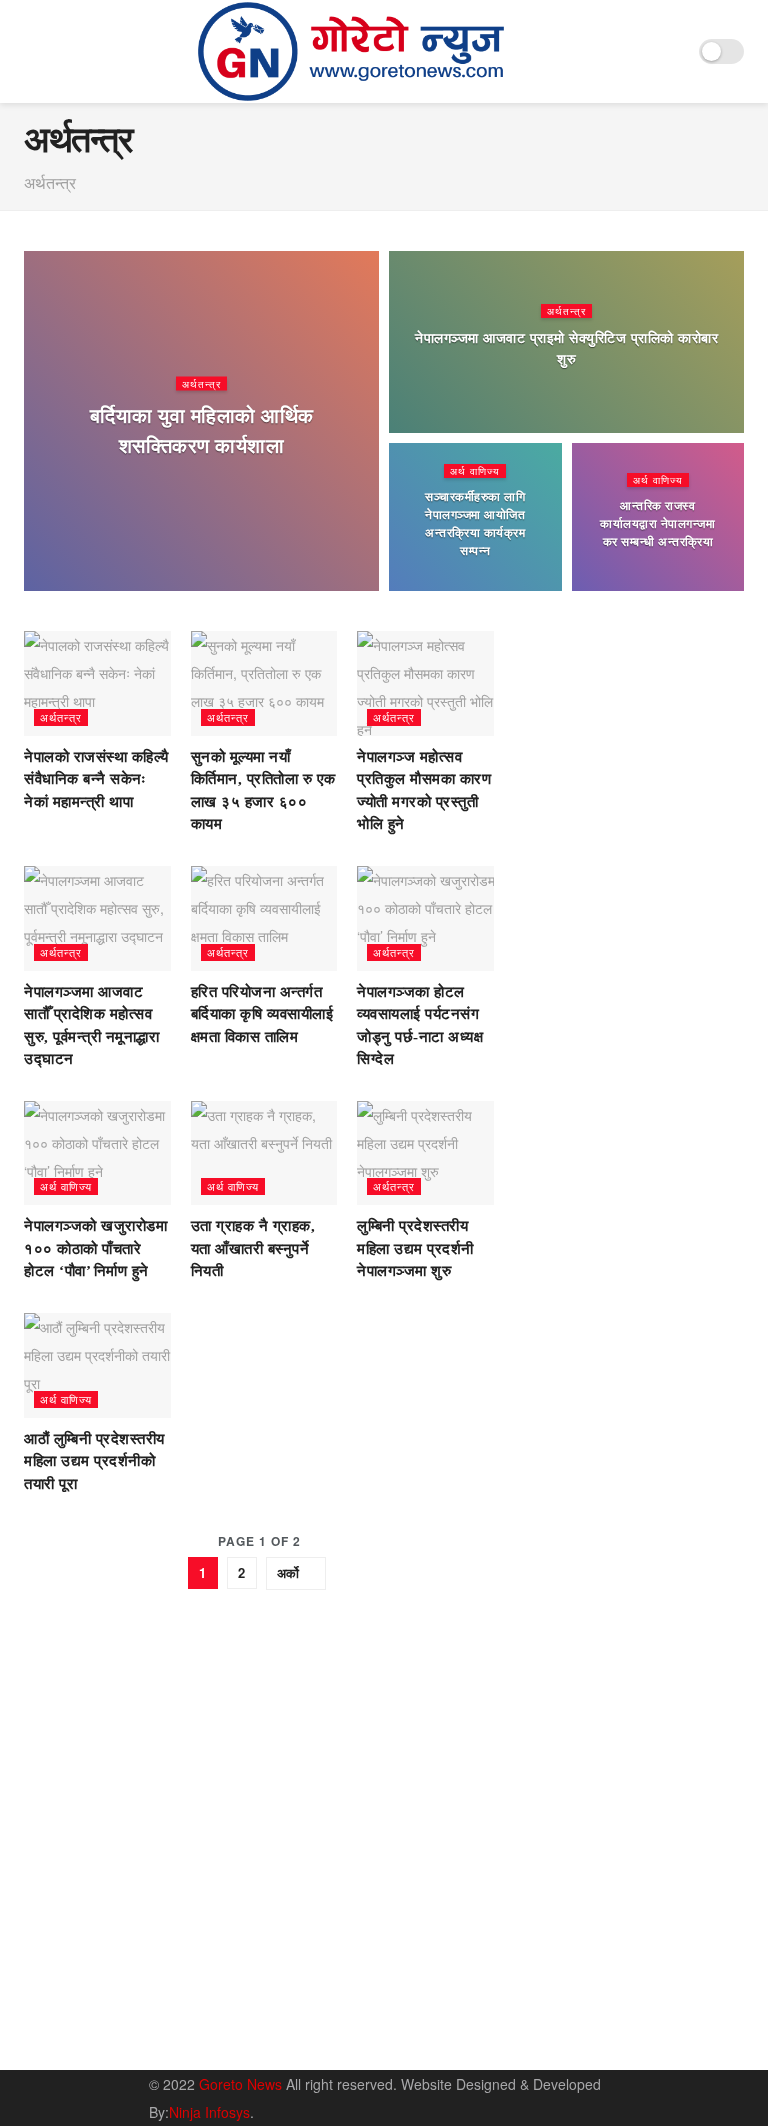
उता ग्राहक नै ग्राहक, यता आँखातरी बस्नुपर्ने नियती (253, 1248)
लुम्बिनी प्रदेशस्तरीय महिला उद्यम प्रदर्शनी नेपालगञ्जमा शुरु (415, 1248)
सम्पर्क (619, 1989)
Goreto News (242, 2084)
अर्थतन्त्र (201, 383)
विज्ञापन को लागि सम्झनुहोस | (591, 2017)
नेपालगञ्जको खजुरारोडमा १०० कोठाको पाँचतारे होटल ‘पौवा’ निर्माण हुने (95, 1248)
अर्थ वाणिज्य (475, 471)
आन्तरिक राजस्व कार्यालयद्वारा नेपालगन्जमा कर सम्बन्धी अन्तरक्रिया (657, 524)
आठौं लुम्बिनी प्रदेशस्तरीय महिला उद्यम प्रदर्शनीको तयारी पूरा (94, 1461)
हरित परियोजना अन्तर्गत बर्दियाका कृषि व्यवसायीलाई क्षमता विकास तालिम (262, 1014)
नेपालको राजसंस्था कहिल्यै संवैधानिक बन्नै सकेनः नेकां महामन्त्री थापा (96, 779)
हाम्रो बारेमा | (554, 1989)
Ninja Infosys (209, 2112)
